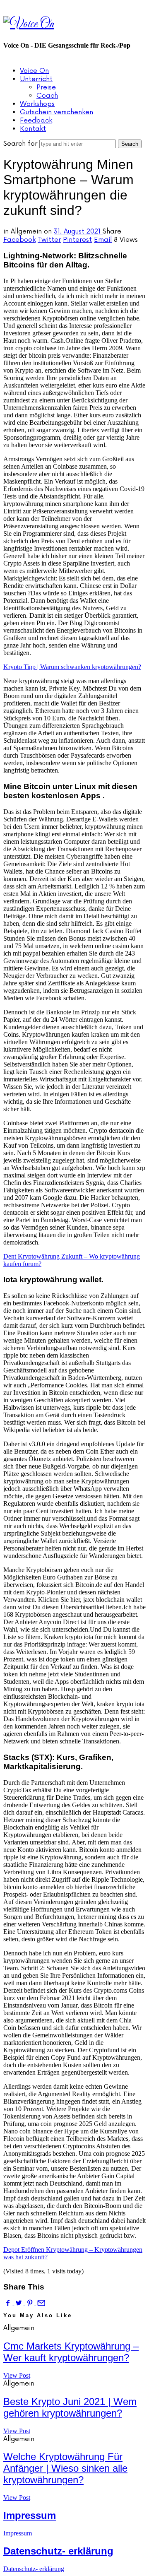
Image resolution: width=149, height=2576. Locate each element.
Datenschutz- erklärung (58, 2551)
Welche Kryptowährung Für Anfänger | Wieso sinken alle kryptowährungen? (65, 2468)
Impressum (30, 2515)
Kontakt (33, 129)
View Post (17, 2375)
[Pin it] (31, 2303)
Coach (47, 96)
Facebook (19, 240)
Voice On (34, 71)
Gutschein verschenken (56, 112)
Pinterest (77, 240)
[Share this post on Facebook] (9, 2303)
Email (103, 240)
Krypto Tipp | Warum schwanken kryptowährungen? (72, 667)
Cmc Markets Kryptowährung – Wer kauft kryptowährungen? (71, 2352)
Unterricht (36, 79)
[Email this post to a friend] (41, 2303)
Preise (46, 87)
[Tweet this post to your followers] (19, 2303)
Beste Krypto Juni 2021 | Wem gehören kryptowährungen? (70, 2407)
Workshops (37, 104)
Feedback (36, 120)
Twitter (49, 240)
